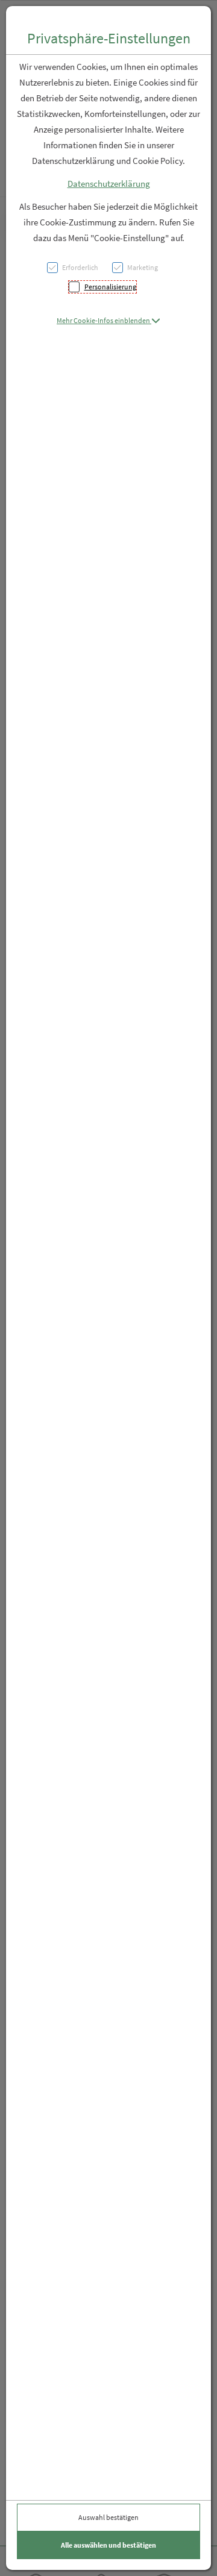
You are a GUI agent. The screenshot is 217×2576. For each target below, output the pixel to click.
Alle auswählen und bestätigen (108, 2545)
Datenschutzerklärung (109, 184)
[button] (108, 320)
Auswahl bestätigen (108, 2517)
